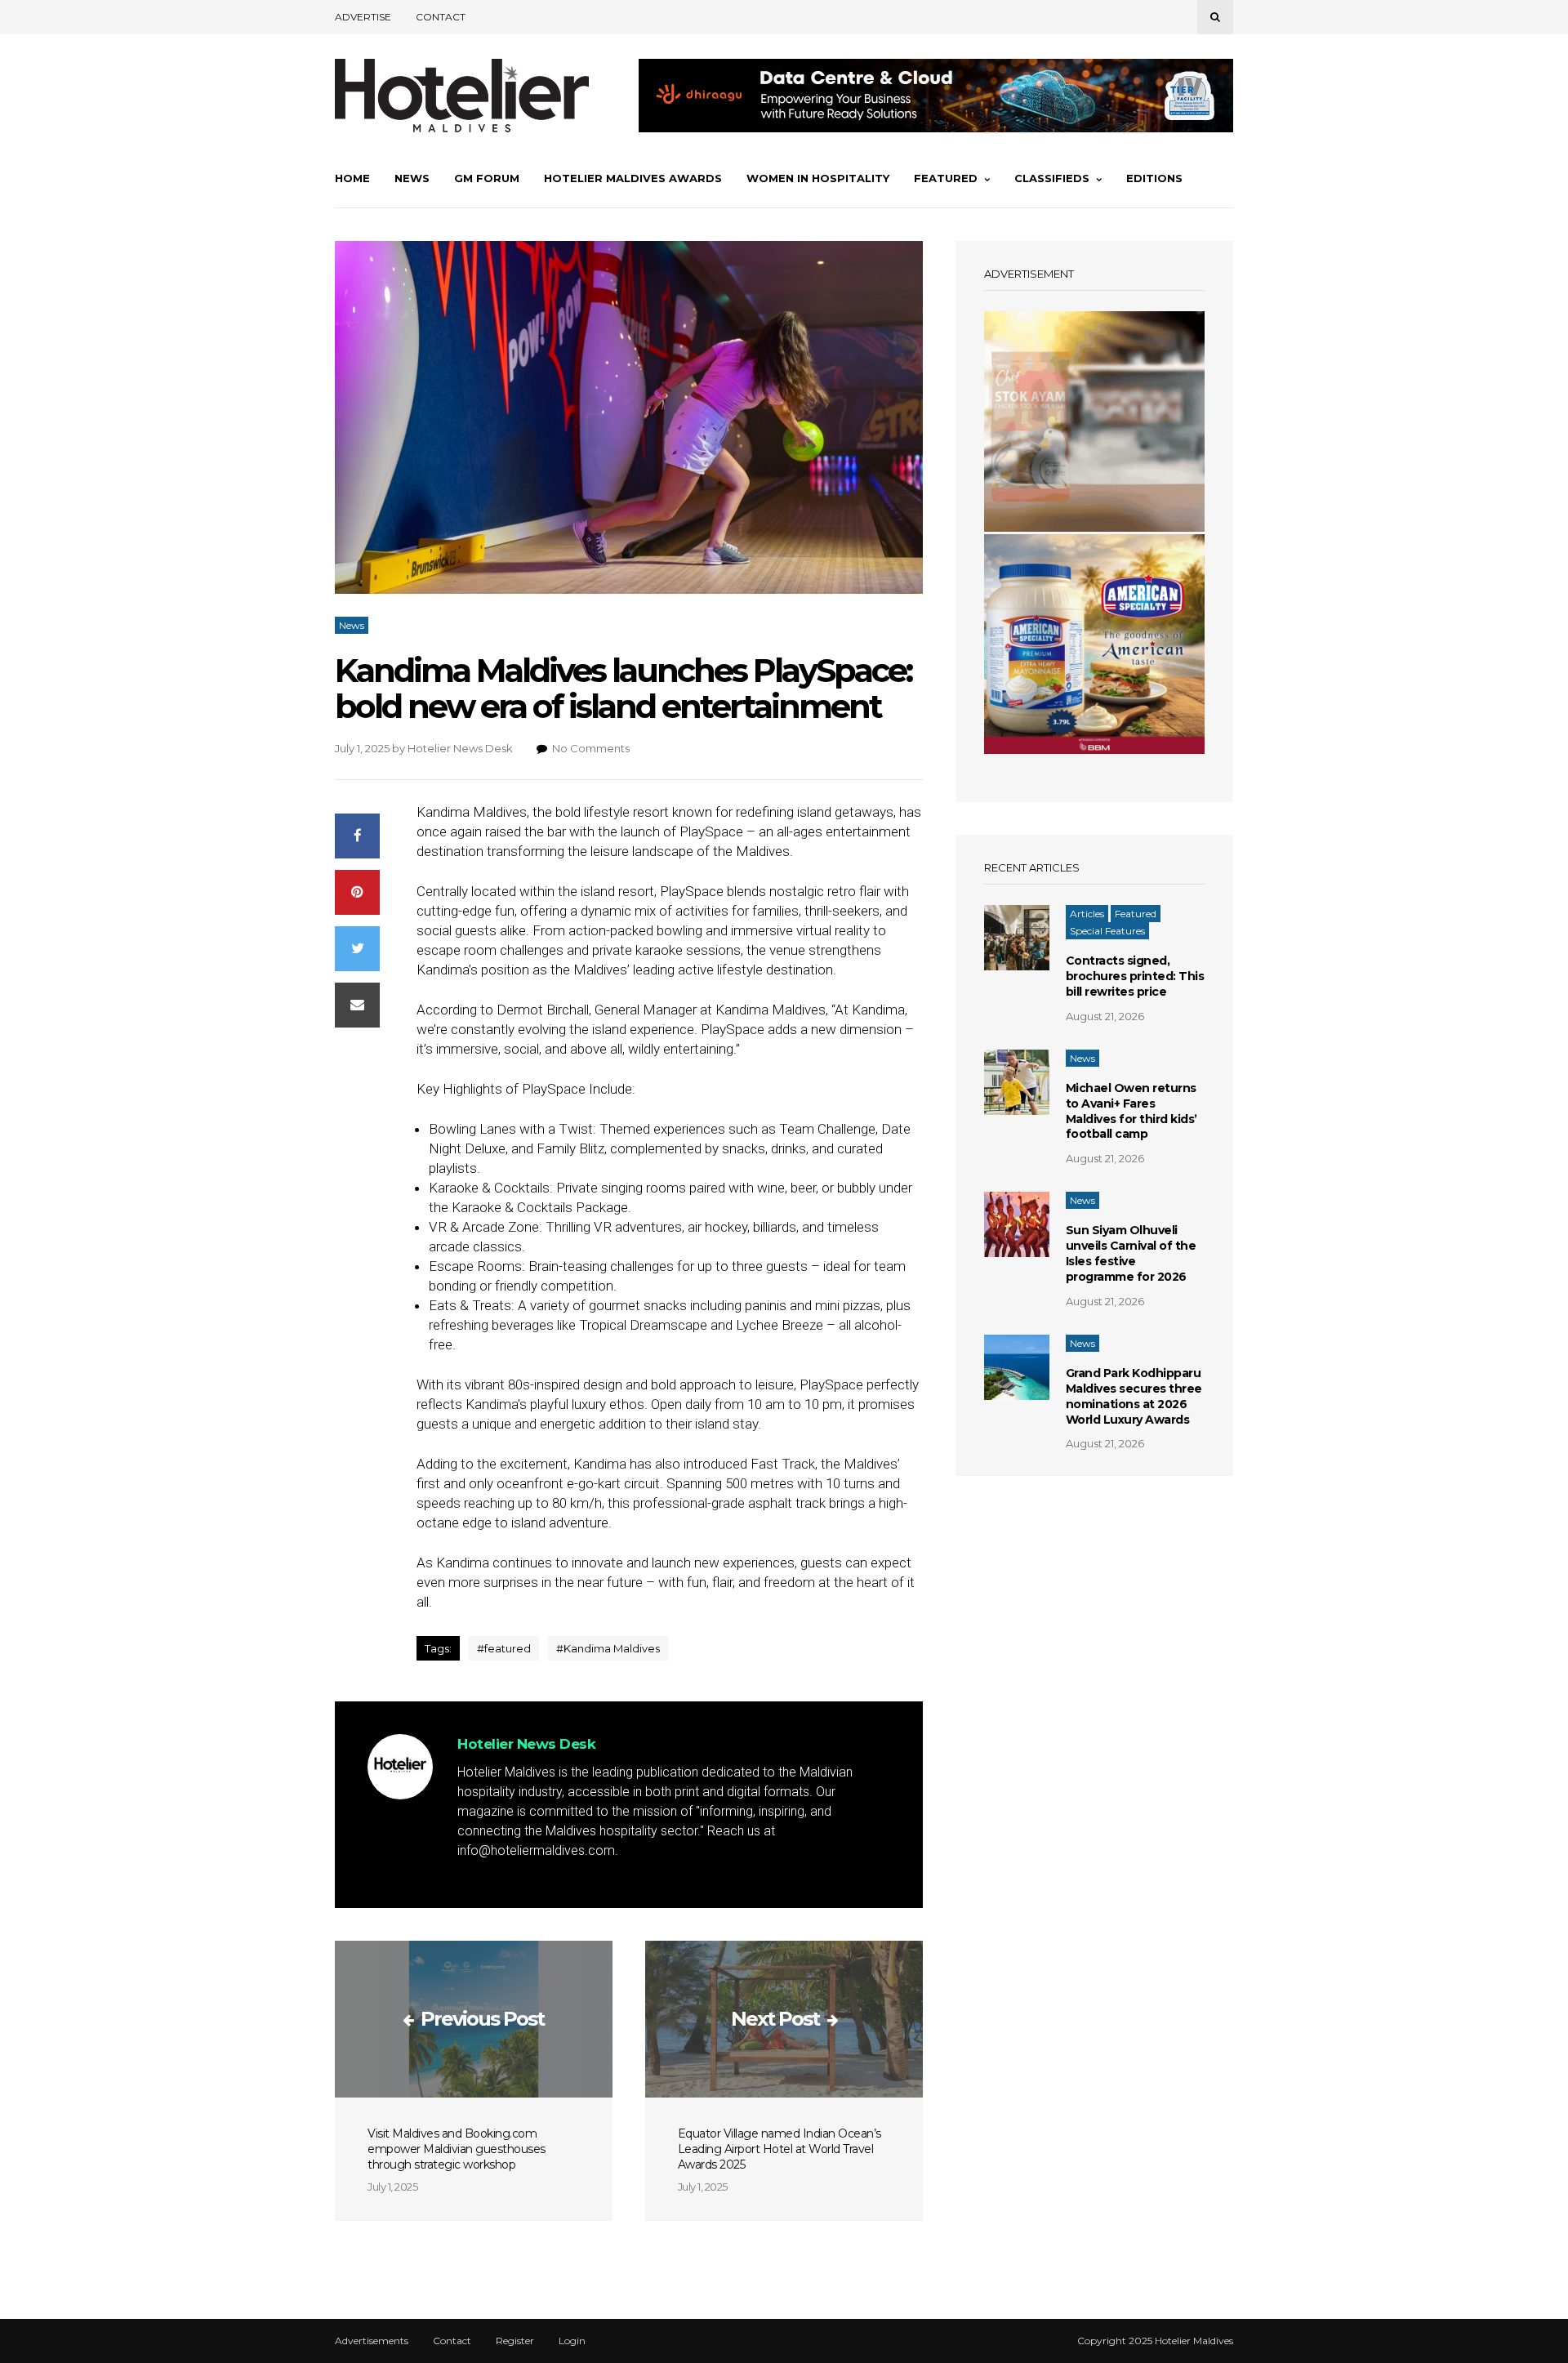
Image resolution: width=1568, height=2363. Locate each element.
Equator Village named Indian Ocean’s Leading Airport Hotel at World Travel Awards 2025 (780, 2149)
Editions (1154, 178)
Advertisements (372, 2341)
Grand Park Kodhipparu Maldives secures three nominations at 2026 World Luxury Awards (1134, 1396)
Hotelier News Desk (460, 748)
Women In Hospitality (818, 178)
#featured (504, 1648)
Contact (441, 17)
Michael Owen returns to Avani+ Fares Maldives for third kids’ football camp (1131, 1111)
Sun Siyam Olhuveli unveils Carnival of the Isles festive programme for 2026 (1131, 1253)
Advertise (363, 17)
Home (352, 178)
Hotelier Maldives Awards (633, 178)
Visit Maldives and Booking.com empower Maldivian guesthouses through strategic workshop (457, 2149)
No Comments (591, 748)
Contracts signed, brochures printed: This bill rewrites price (1135, 976)
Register (515, 2341)
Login (572, 2341)
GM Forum (487, 178)
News (412, 178)
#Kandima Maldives (608, 1648)
